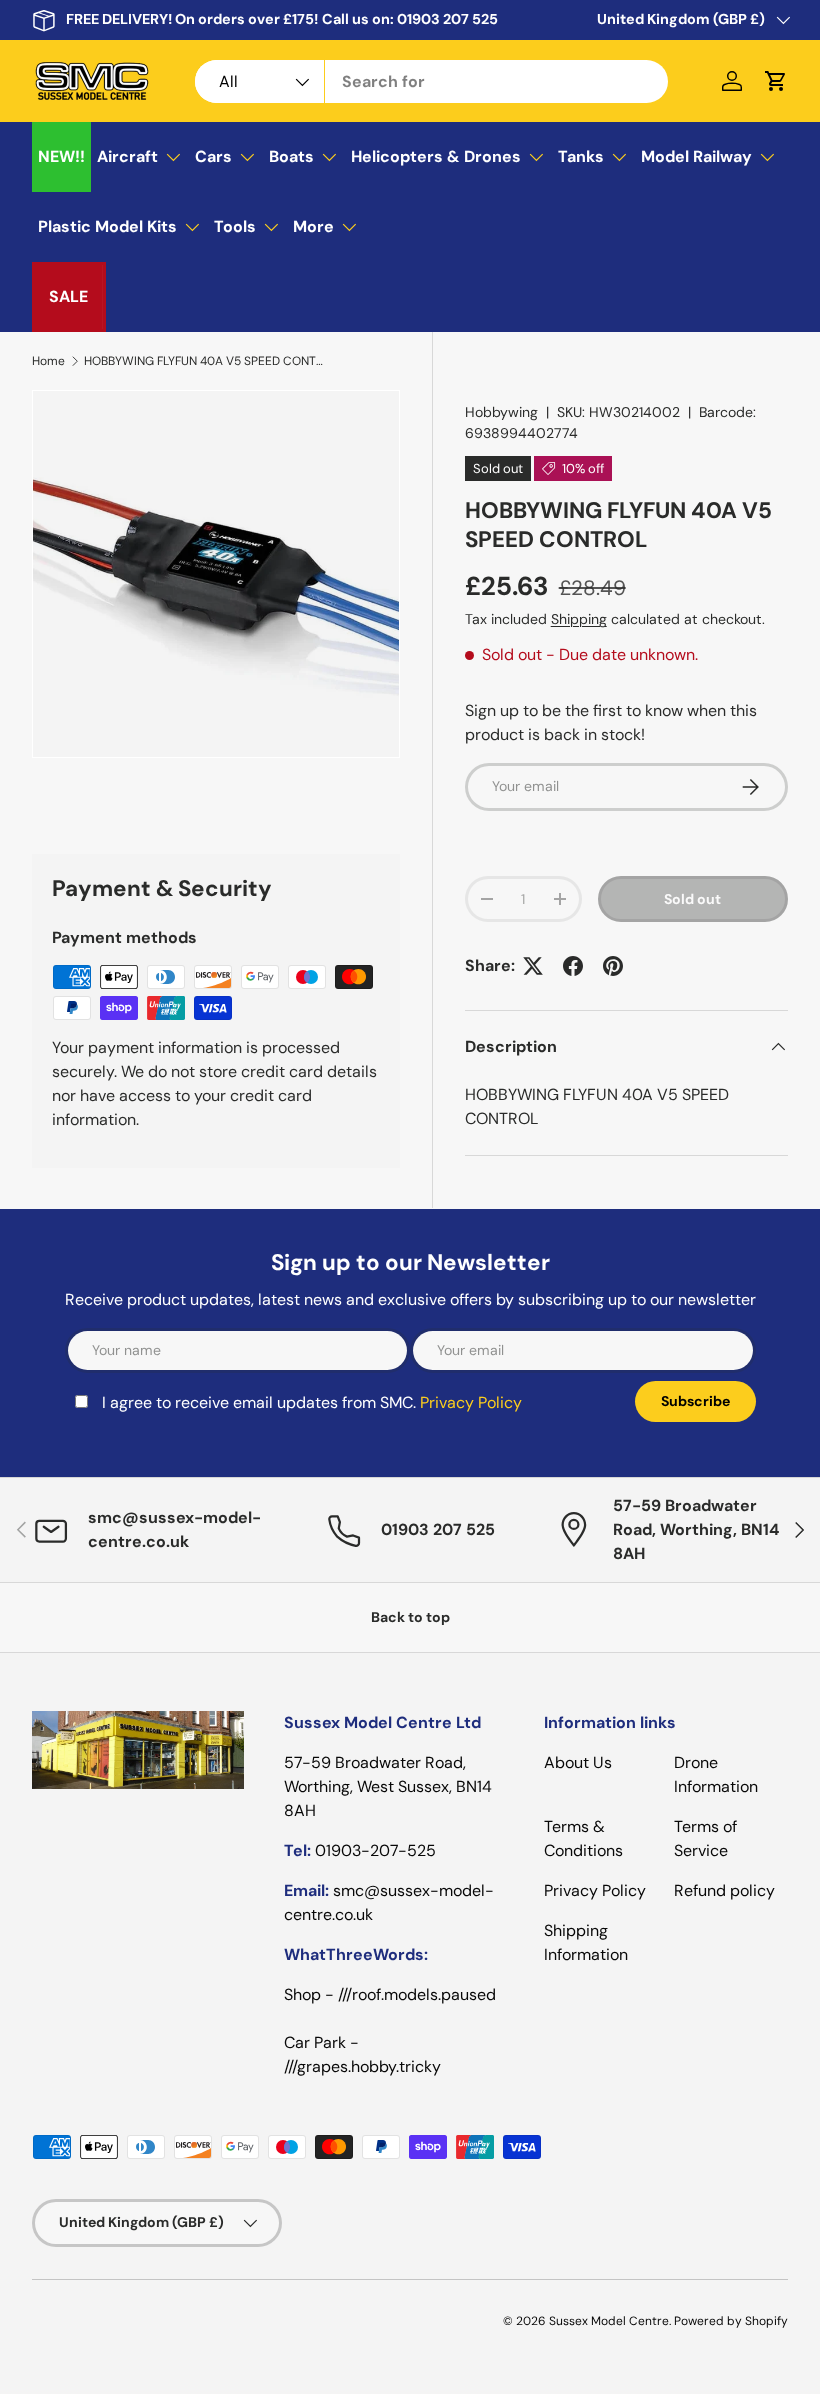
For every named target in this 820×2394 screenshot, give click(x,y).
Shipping (579, 619)
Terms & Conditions (583, 1838)
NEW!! (61, 156)
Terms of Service (705, 1838)
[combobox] (431, 81)
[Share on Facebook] (573, 966)
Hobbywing (501, 412)
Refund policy (724, 1890)
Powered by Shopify (731, 2321)
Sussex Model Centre (609, 2321)
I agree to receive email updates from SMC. (312, 1402)
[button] (776, 81)
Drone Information (716, 1774)
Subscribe (695, 1401)
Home (48, 361)
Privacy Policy (471, 1402)
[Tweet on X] (533, 966)
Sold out (692, 899)
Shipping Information (586, 1942)
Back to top (410, 1617)
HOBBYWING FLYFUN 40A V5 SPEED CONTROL (204, 361)
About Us (578, 1762)
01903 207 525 (447, 19)
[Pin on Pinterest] (613, 966)
